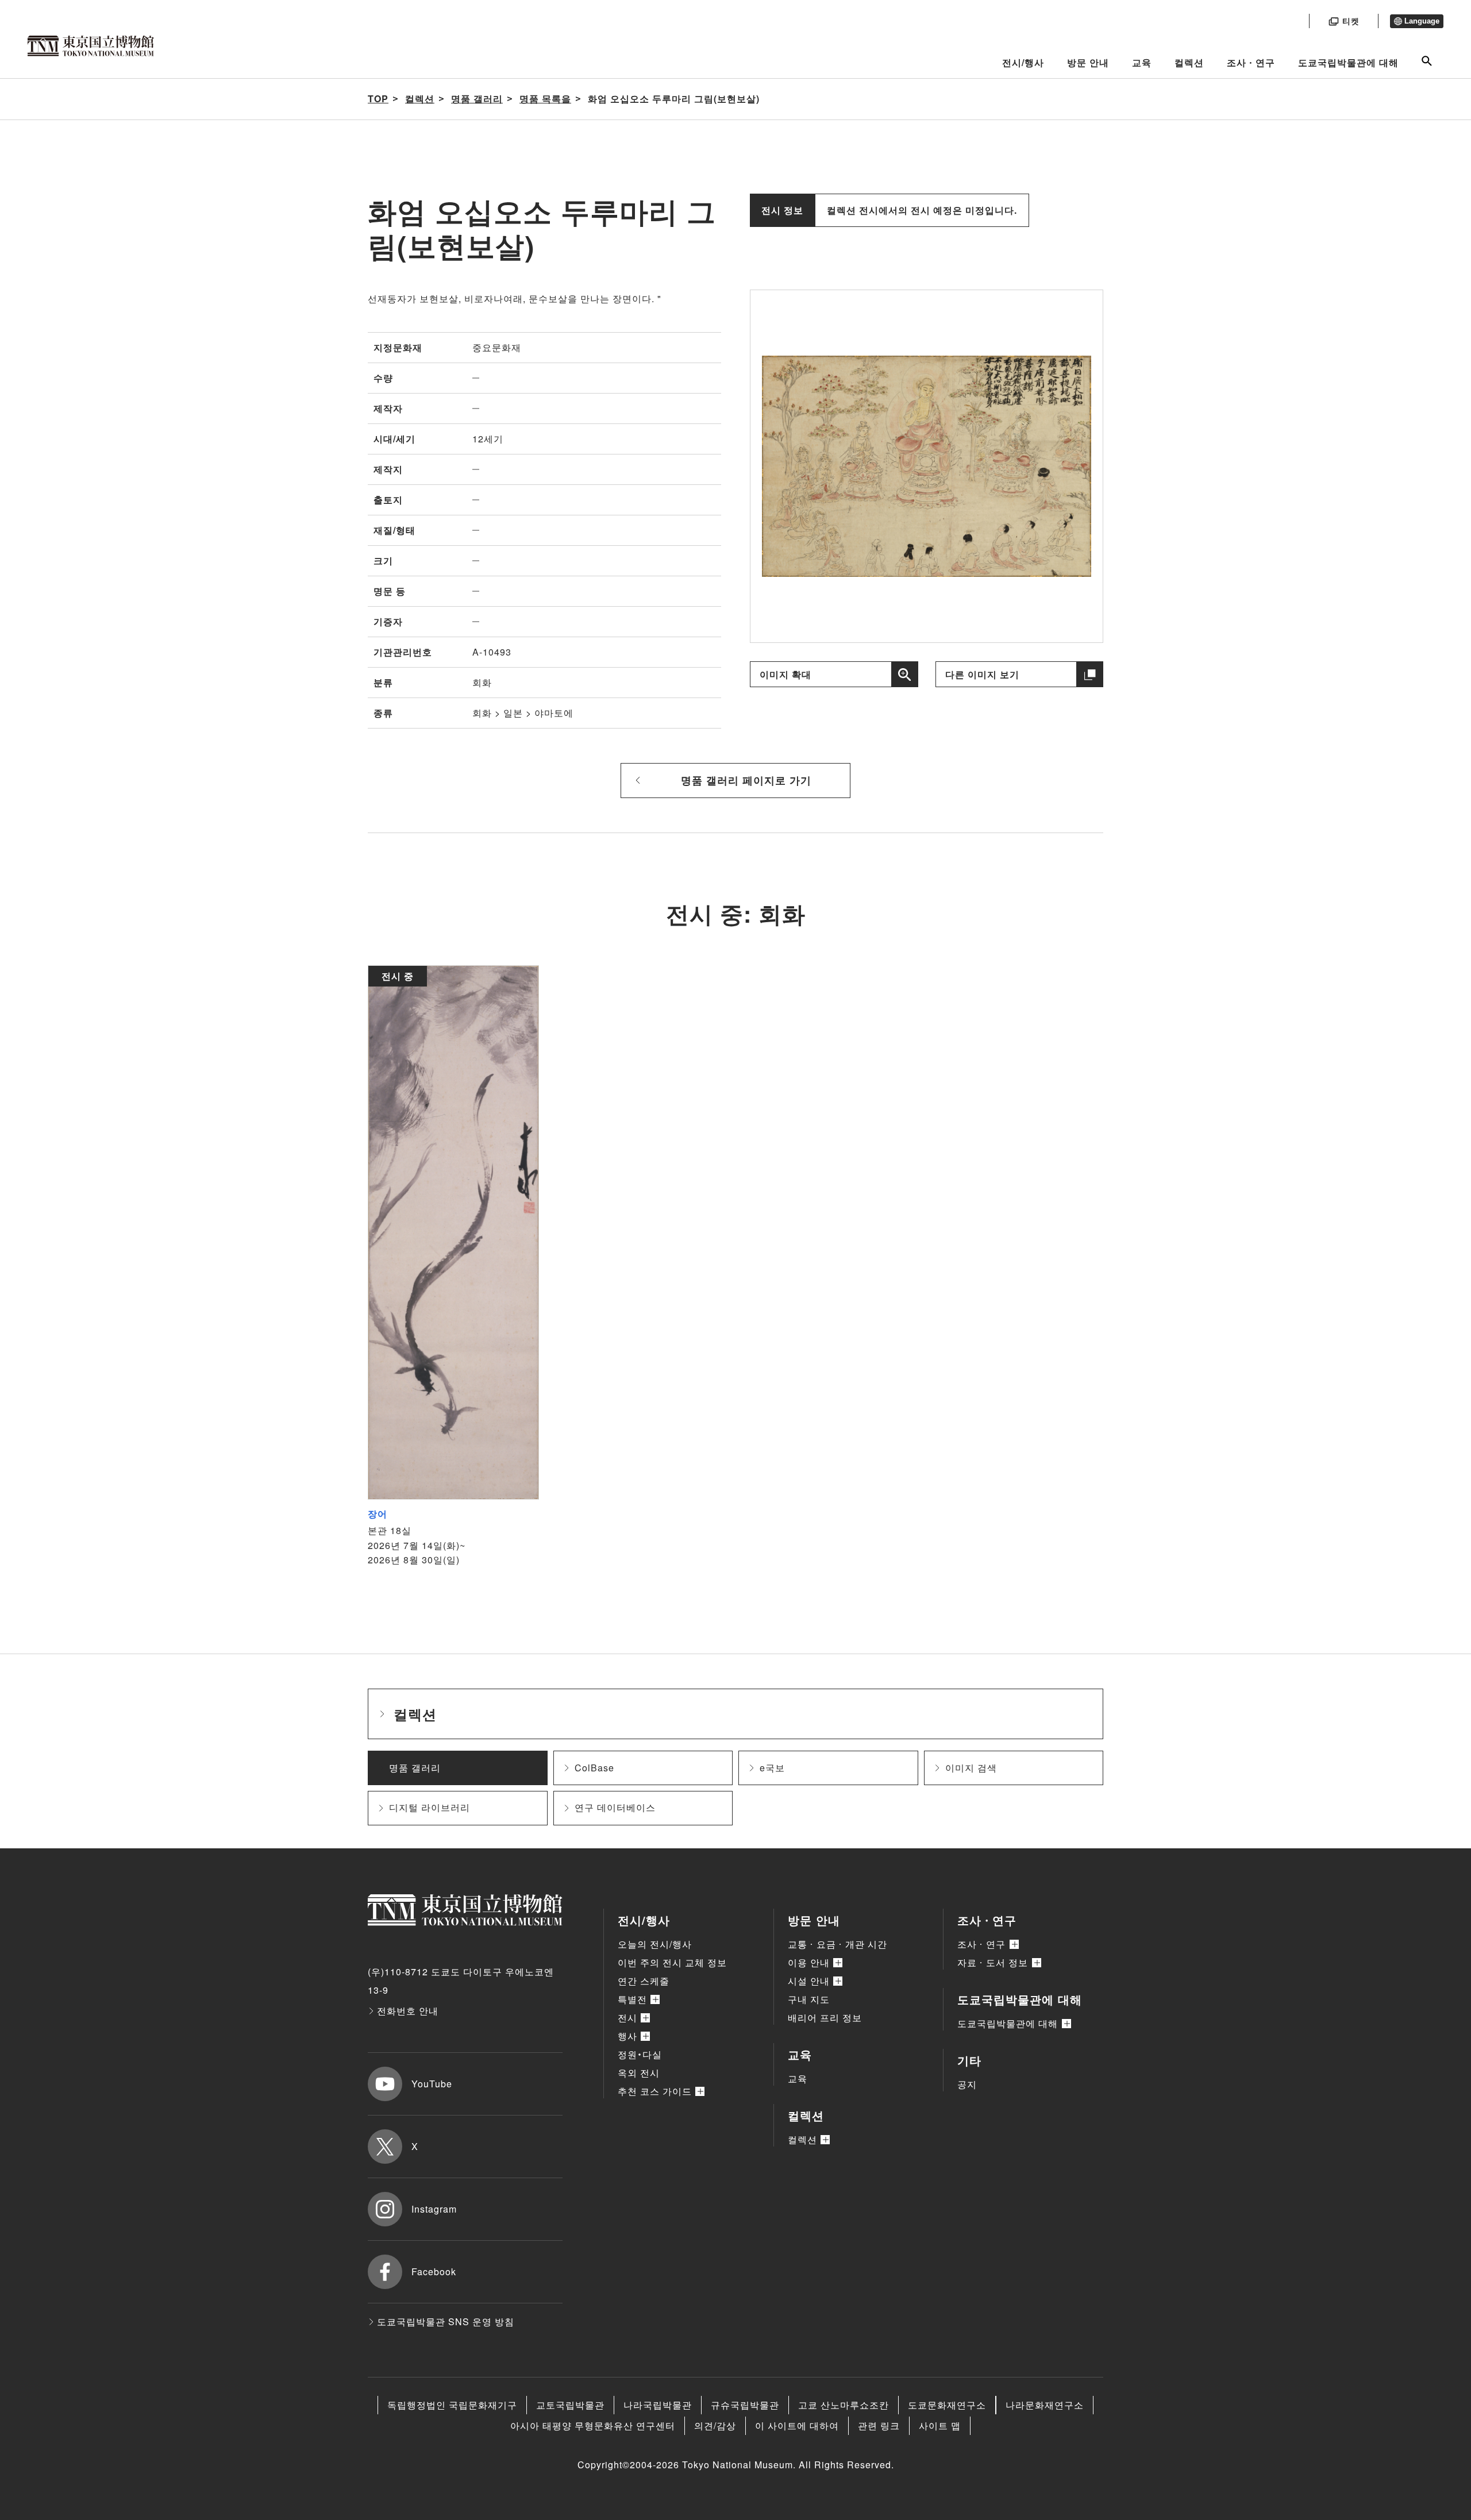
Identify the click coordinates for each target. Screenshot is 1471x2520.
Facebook (434, 2272)
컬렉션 (1189, 62)
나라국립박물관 (658, 2405)
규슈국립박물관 (745, 2405)
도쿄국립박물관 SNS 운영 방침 (446, 2321)
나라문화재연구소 (1045, 2405)
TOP (378, 99)
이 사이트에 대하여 (797, 2425)
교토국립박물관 (570, 2405)
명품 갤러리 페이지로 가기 (746, 780)
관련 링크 (879, 2425)
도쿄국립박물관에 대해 (1348, 62)
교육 (1142, 62)
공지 (967, 2084)
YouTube (432, 2084)
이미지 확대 (785, 674)
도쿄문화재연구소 (947, 2405)
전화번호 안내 (408, 2011)
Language (1422, 21)
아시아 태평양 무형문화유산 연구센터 (593, 2425)
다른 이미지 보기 (982, 674)
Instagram (434, 2209)
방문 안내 (1088, 62)
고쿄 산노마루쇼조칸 (844, 2405)
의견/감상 (715, 2425)
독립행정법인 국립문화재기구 (452, 2405)
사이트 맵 (940, 2425)
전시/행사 (1023, 62)
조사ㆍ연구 (1251, 62)
